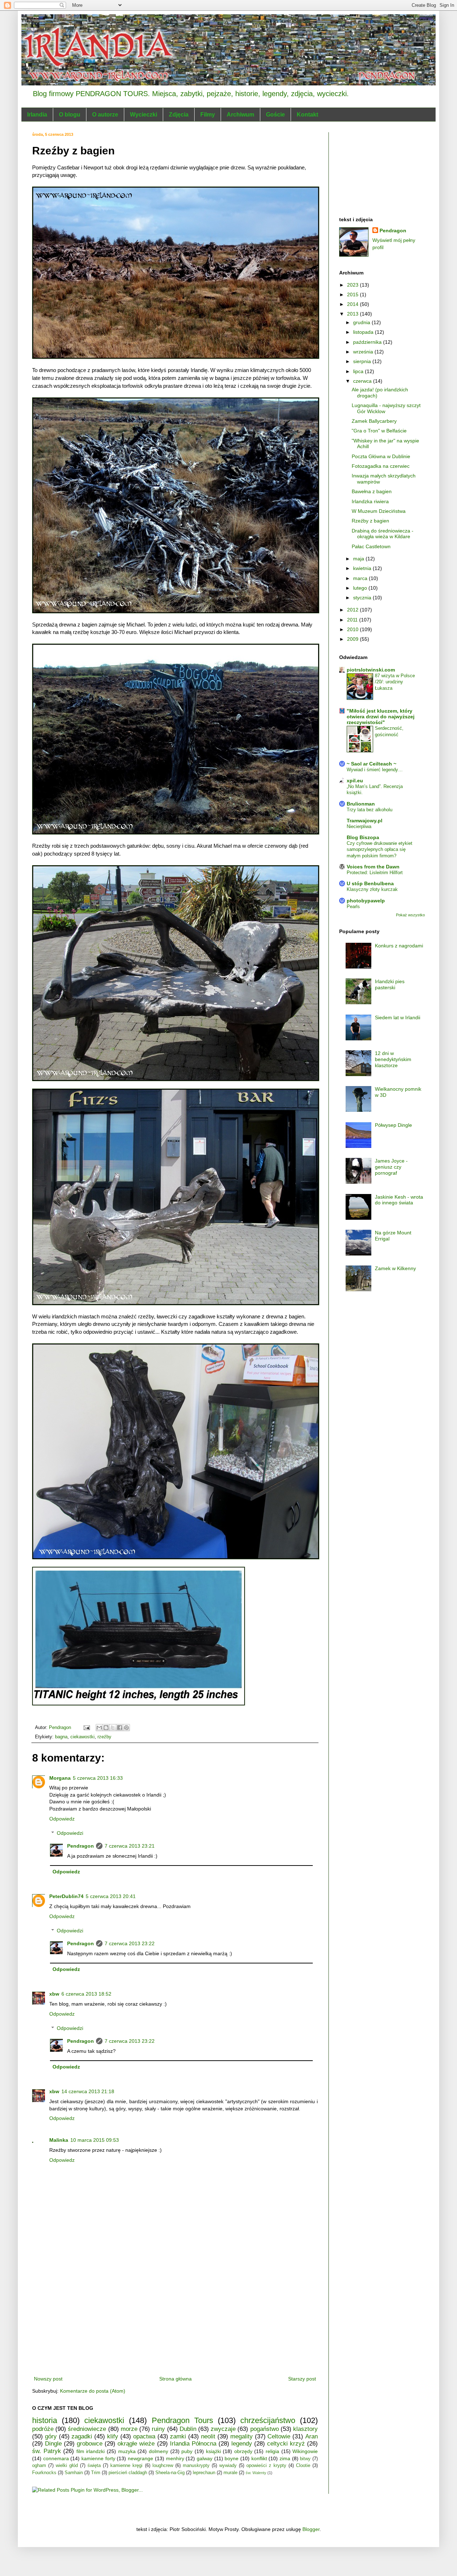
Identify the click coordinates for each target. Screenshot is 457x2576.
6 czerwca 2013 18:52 (86, 1994)
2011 (353, 620)
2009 (353, 639)
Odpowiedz (62, 1819)
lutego (361, 588)
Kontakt (307, 115)
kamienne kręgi (126, 2466)
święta (94, 2466)
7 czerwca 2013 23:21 (130, 1846)
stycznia (363, 598)
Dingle (53, 2444)
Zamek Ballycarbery (374, 421)
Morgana (60, 1778)
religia (272, 2451)
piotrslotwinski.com (371, 670)
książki (214, 2451)
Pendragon (81, 1846)
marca (361, 578)
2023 (353, 285)
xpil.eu (355, 781)
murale (230, 2473)
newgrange (140, 2458)
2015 (353, 294)
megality (242, 2436)
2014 (353, 304)
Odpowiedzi (70, 1833)
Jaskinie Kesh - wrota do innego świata (399, 1200)
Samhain (74, 2473)
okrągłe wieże (136, 2444)
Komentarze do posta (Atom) (93, 2391)
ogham (39, 2466)
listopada (364, 332)
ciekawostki (82, 1737)
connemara (56, 2458)
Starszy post (302, 2379)
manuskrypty (196, 2466)
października (368, 342)
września (364, 352)
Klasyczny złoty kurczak (372, 889)
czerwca (363, 381)
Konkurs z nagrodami (399, 946)
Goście (275, 115)
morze (129, 2429)
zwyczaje (223, 2429)
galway (205, 2458)
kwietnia (363, 568)
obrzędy (243, 2451)
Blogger (311, 2529)
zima (285, 2458)
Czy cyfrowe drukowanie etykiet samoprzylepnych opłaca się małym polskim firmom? (380, 849)
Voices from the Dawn (373, 867)
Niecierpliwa (359, 826)
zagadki (82, 2436)
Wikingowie (305, 2451)
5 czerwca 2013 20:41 (111, 1896)
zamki (178, 2436)
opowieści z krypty (266, 2466)
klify (113, 2436)
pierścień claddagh (128, 2473)
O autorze (105, 115)
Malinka (59, 2140)
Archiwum (240, 115)
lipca (359, 371)
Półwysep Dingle (393, 1125)
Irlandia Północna (193, 2444)
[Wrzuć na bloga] (106, 1728)
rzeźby (104, 1737)
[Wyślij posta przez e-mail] (86, 1728)
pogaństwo (265, 2429)
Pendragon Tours (182, 2420)
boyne (232, 2458)
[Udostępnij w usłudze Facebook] (120, 1728)
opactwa (144, 2436)
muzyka (127, 2451)
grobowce (90, 2444)
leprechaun (204, 2473)
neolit (208, 2436)
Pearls (353, 906)
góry (51, 2436)
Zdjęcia (179, 115)
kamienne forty (98, 2458)
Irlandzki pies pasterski (390, 984)
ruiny (158, 2429)
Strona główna (175, 2379)
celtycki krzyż (286, 2444)
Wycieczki (144, 115)
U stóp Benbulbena (370, 883)
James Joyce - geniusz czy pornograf (391, 1167)
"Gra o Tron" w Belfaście (379, 431)
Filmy (208, 115)
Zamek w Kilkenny (395, 1268)
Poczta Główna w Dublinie (381, 456)
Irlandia (37, 115)
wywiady (228, 2466)
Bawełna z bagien (372, 491)
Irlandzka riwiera (370, 501)
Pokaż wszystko (410, 915)
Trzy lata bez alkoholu (370, 810)
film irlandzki (91, 2451)
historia (45, 2420)
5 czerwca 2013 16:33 (98, 1778)
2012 (353, 610)
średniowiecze (87, 2429)
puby (187, 2451)
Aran (312, 2436)
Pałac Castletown (371, 546)
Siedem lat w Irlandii (398, 1017)
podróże (43, 2429)
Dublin (188, 2429)
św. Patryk (47, 2451)
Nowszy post (48, 2379)
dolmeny (159, 2451)
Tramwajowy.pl (365, 821)
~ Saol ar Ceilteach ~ (371, 764)
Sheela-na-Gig (170, 2473)
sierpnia (363, 361)
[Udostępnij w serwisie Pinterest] (126, 1728)
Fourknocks (44, 2473)
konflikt (259, 2458)
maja (359, 559)
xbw (54, 1994)
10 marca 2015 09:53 (95, 2140)
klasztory (305, 2429)
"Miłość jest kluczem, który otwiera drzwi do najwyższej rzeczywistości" (381, 717)
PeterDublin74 (66, 1896)
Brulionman (361, 804)
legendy (242, 2444)
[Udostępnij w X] (113, 1728)
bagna (61, 1737)
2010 (353, 629)
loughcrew (163, 2466)
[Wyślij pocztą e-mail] (99, 1728)
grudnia (362, 322)
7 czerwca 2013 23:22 (130, 1943)
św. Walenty (256, 2473)
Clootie (303, 2466)
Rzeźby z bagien (370, 521)
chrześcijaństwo (268, 2420)
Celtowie (279, 2436)
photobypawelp (366, 901)
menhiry (175, 2458)
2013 (353, 314)
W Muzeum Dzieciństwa (379, 511)
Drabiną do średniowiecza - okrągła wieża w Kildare (383, 534)
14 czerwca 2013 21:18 (88, 2091)
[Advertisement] (175, 2321)
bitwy (305, 2459)
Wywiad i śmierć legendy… (375, 770)
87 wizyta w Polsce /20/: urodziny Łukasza (395, 682)
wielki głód (67, 2466)
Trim (96, 2473)
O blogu (70, 115)
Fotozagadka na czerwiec (381, 466)
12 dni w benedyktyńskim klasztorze (393, 1059)
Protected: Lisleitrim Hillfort (375, 873)
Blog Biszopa (363, 837)
